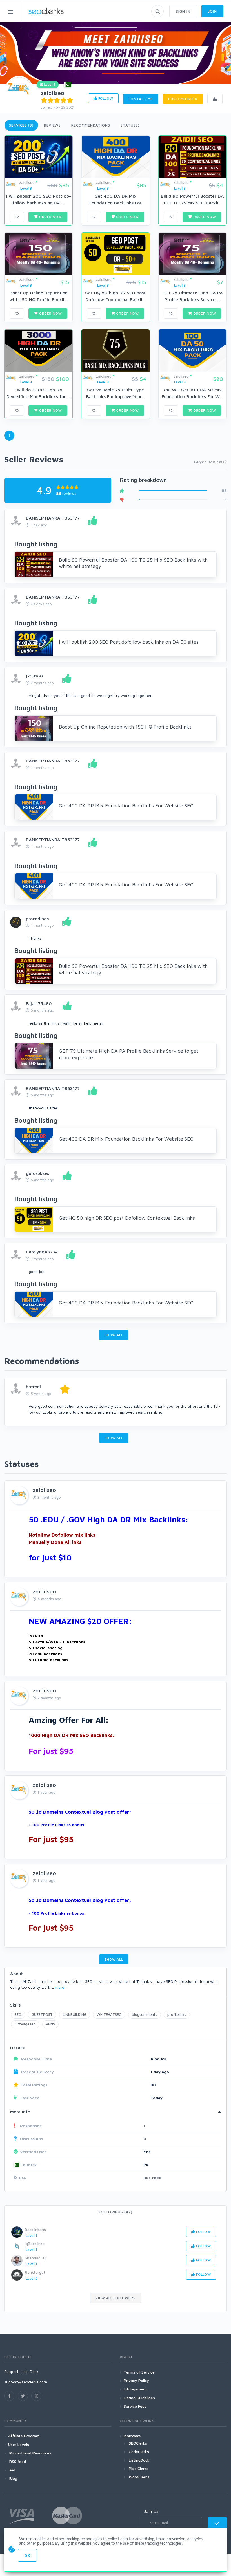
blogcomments (145, 2014)
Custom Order (183, 99)
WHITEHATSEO (109, 2014)
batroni (33, 1387)
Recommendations (91, 125)
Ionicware (132, 2436)
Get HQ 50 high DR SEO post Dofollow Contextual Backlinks (127, 1218)
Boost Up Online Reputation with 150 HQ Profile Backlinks (125, 727)
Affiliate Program (24, 2436)
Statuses (130, 125)
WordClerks (139, 2477)
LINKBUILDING (75, 2014)
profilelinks (177, 2014)
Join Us (151, 2511)
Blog (13, 2478)
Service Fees (135, 2406)
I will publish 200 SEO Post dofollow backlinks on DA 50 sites (129, 642)
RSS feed (152, 2177)
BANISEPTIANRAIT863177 (53, 518)
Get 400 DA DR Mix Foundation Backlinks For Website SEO (126, 806)
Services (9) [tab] (21, 125)
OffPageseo (25, 2024)
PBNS (50, 2024)
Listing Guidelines (139, 2398)
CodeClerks (139, 2452)
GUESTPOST (42, 2014)
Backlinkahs (35, 2229)
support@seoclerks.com (26, 2382)
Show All (114, 1335)
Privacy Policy (136, 2380)
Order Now (50, 217)
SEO (18, 2014)
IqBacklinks (35, 2243)
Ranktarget (35, 2272)
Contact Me (141, 99)
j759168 (34, 676)
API (12, 2470)
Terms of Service (139, 2372)
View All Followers (115, 2298)
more (60, 1987)
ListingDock (139, 2460)
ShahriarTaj (35, 2258)
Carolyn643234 (42, 1252)
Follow (105, 98)
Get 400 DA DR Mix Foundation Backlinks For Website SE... (115, 203)
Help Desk (30, 2371)
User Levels (19, 2444)
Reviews (52, 125)
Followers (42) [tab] (115, 2212)
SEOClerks (138, 2443)
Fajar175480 (39, 1003)
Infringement (135, 2389)
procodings (37, 919)
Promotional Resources (30, 2453)
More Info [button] (20, 2112)
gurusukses (37, 1173)
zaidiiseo (53, 93)
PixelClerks (139, 2468)
